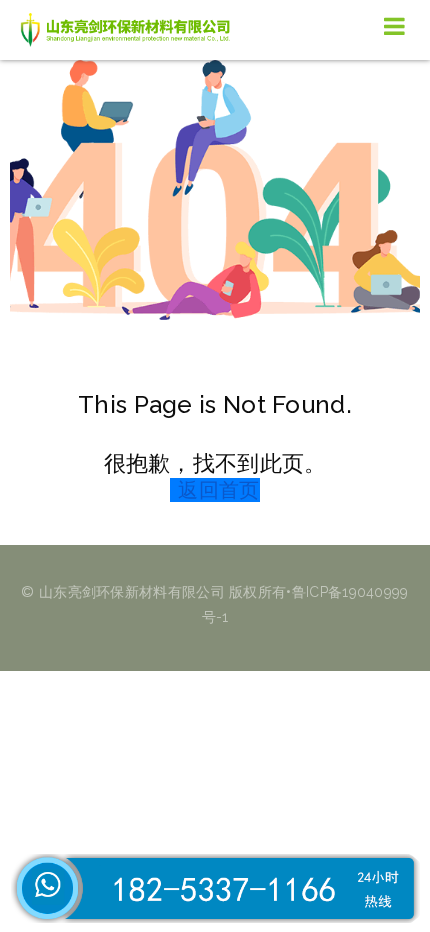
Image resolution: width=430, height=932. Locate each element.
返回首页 (218, 490)
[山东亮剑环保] (130, 30)
